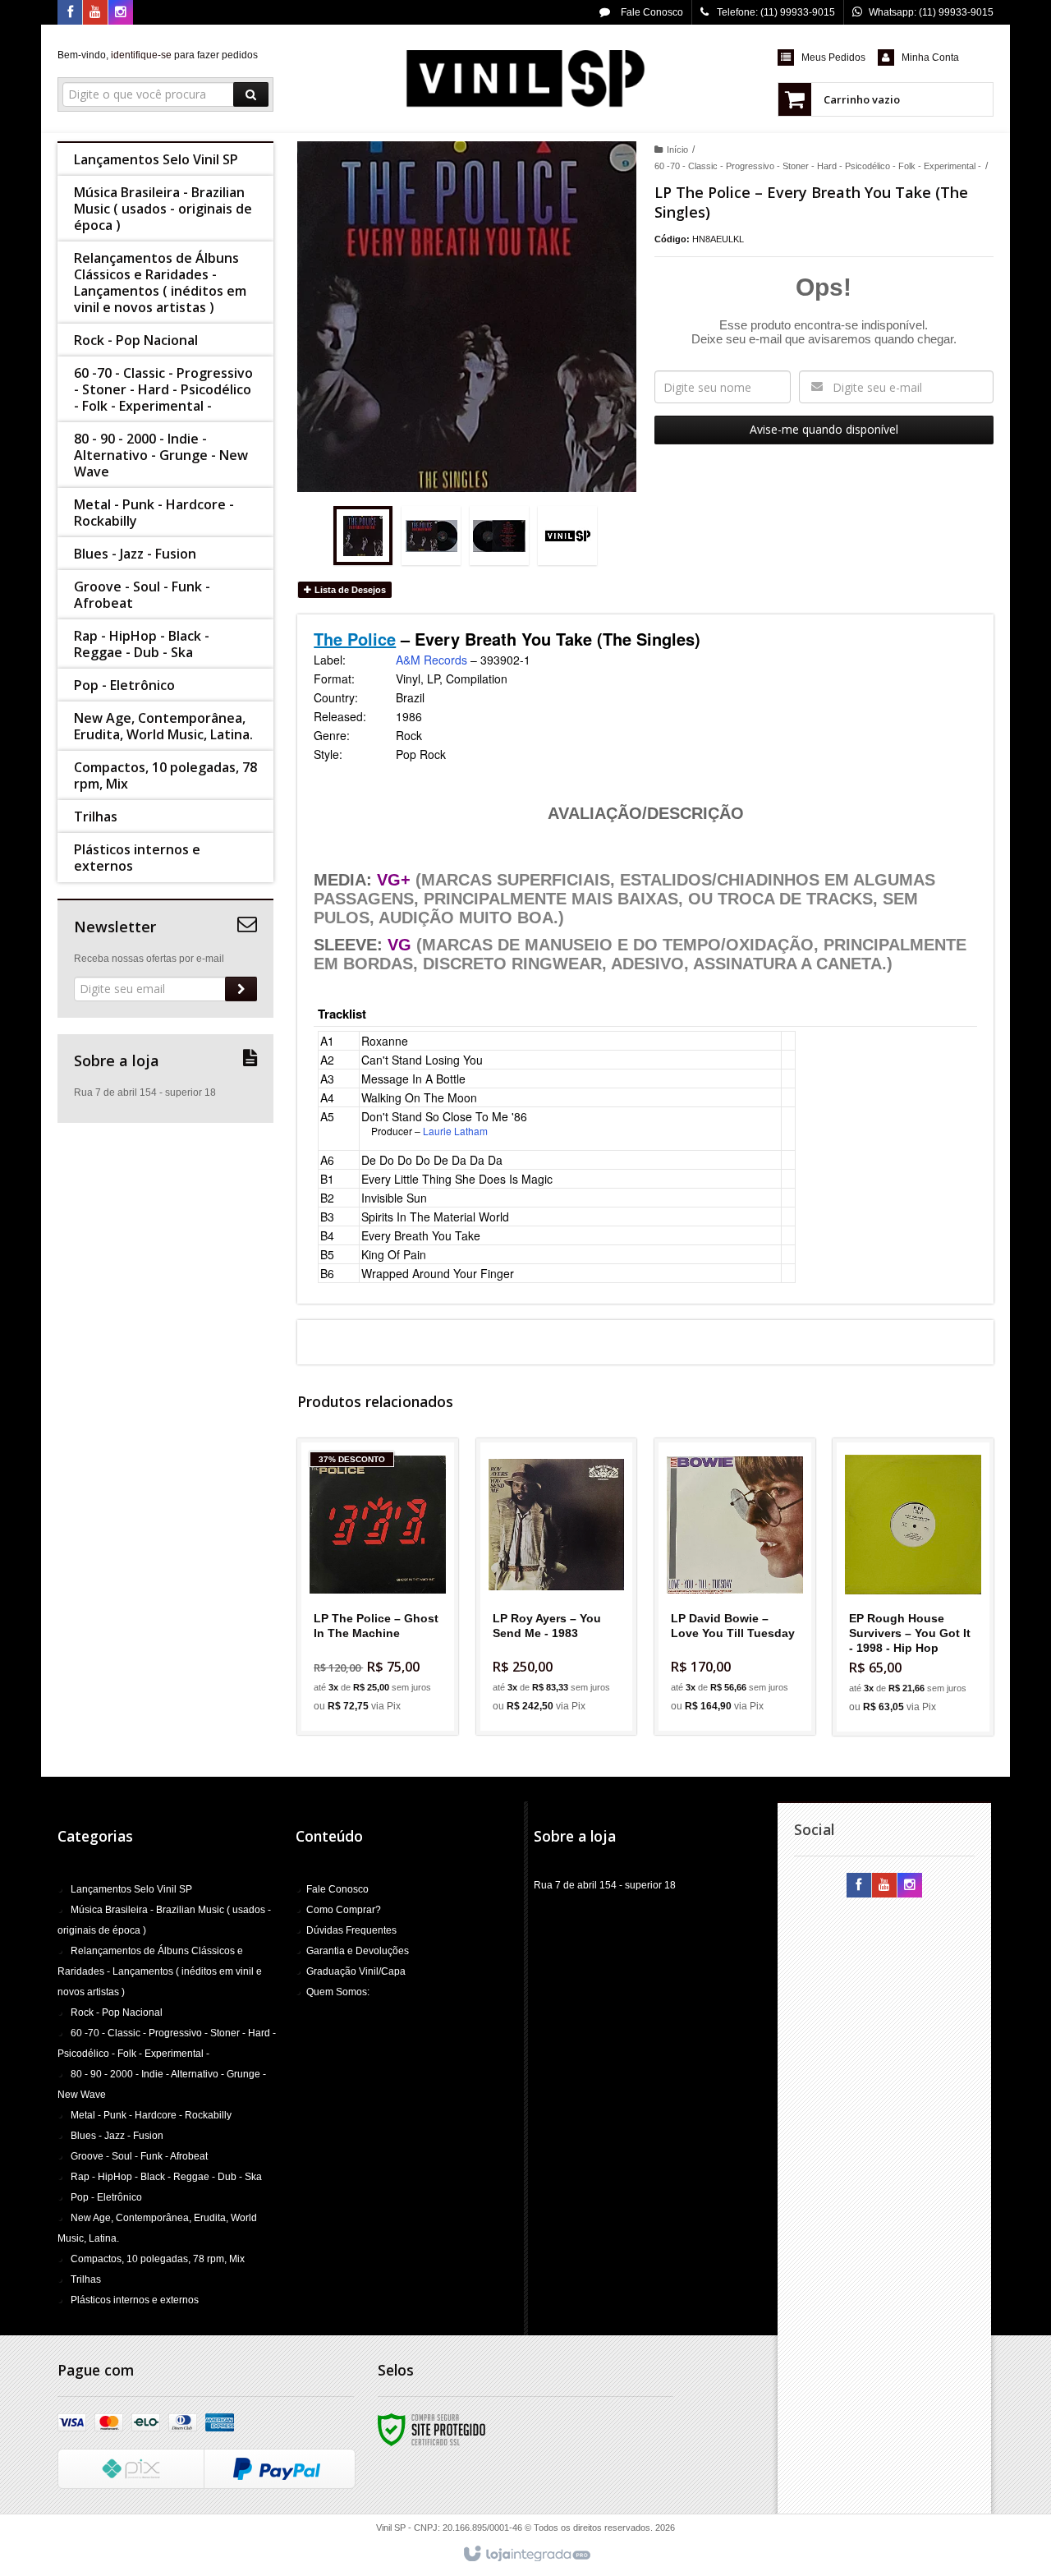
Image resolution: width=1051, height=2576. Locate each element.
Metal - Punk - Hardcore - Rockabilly (151, 2115)
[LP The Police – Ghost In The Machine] (378, 1587)
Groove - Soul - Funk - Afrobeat (139, 2156)
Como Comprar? (344, 1910)
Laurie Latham (455, 1131)
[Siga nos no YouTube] (884, 1886)
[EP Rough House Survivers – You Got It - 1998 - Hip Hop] (913, 1587)
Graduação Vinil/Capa (356, 1971)
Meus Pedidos (833, 57)
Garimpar (388, 1652)
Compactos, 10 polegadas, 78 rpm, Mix (158, 2259)
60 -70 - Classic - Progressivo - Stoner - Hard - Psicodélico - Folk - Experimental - (818, 166)
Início (677, 149)
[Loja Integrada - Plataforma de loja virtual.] (526, 2555)
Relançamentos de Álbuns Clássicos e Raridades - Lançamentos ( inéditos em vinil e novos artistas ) (160, 1971)
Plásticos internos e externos (135, 2300)
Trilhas (86, 2279)
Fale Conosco (651, 12)
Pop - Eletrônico (106, 2197)
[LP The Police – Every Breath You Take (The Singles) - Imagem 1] (363, 536)
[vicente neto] (525, 79)
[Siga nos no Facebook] (70, 13)
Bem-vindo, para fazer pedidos (158, 55)
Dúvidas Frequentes (351, 1930)
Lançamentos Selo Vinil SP (131, 1889)
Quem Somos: (338, 1992)
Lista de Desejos (349, 590)
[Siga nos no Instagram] (121, 13)
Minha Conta (930, 57)
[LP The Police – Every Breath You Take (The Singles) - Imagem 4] (567, 536)
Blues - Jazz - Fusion (117, 2136)
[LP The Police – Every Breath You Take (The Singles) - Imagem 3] (499, 536)
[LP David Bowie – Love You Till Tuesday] (735, 1587)
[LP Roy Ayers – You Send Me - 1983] (557, 1587)
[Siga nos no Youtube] (95, 13)
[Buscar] (251, 94)
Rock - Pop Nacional (117, 2012)
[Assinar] (241, 989)
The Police (355, 639)
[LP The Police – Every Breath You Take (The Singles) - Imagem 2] (431, 536)
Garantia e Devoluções (358, 1951)
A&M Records (431, 660)
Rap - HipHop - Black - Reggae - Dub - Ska (166, 2177)
